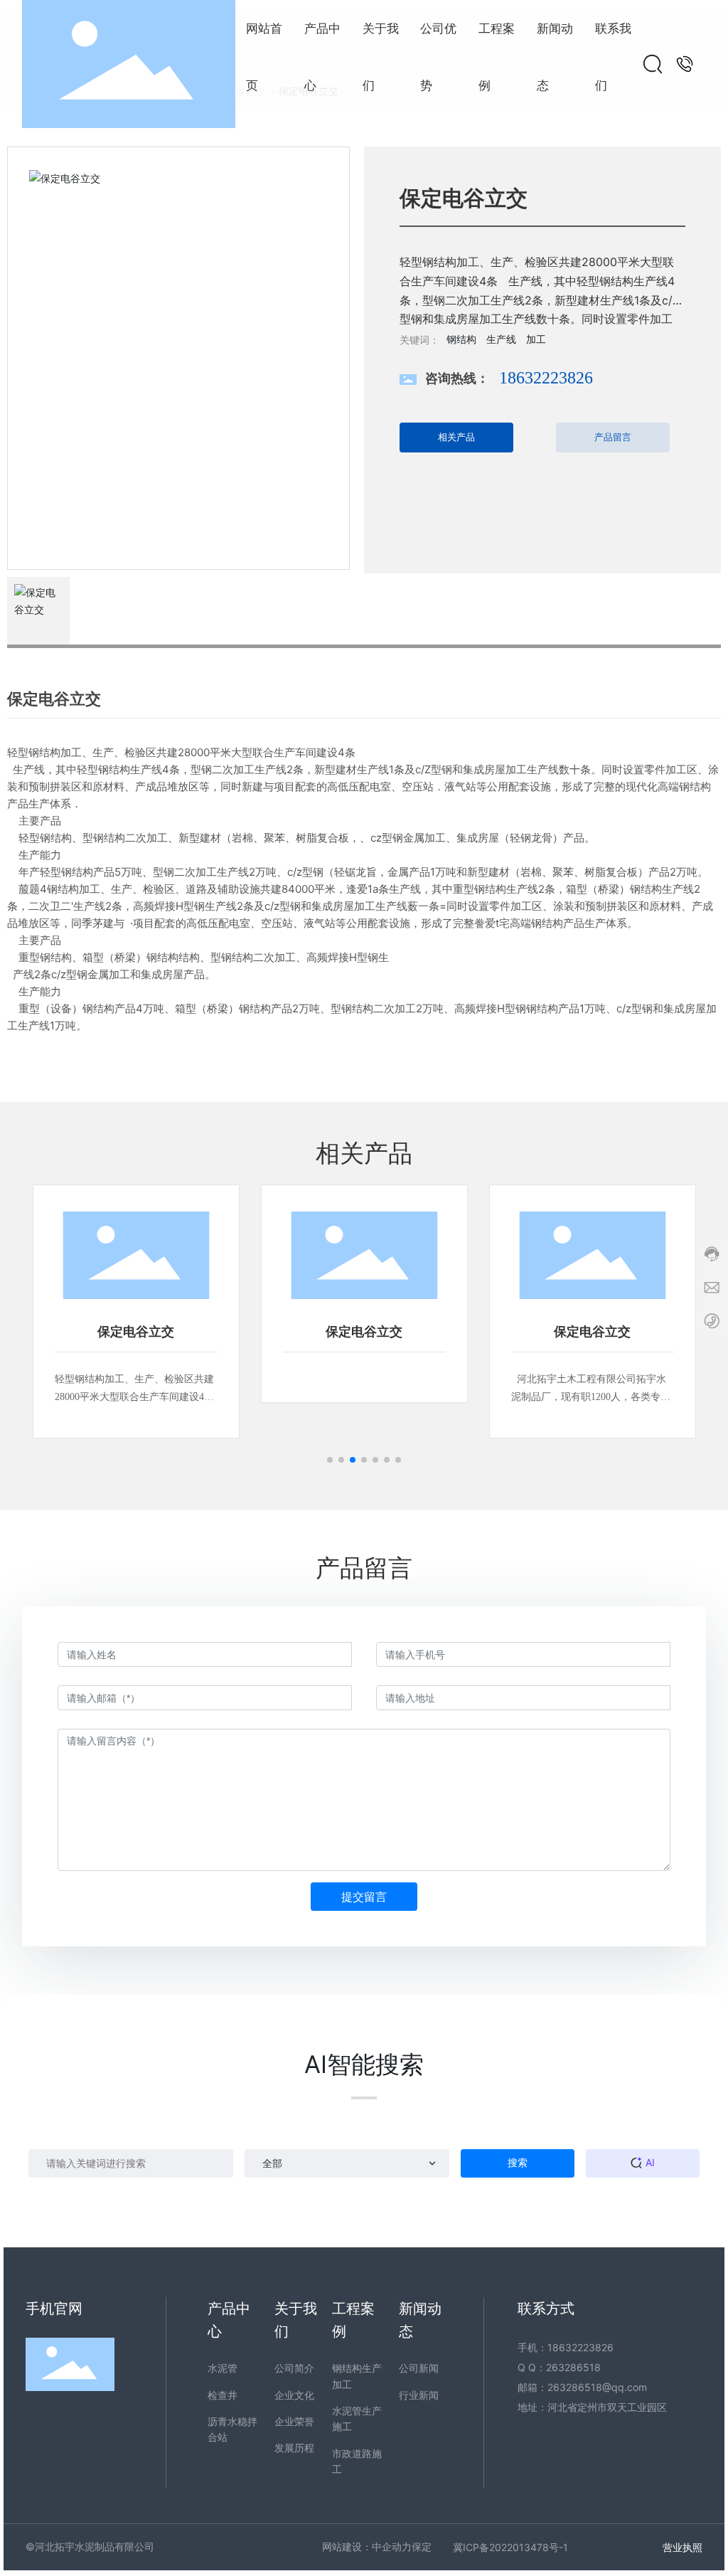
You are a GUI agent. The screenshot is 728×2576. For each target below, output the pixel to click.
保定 (422, 2546)
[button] (330, 1460)
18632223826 (546, 378)
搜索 (518, 2162)
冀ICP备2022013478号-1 (510, 2547)
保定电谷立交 (136, 1332)
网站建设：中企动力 (367, 2546)
